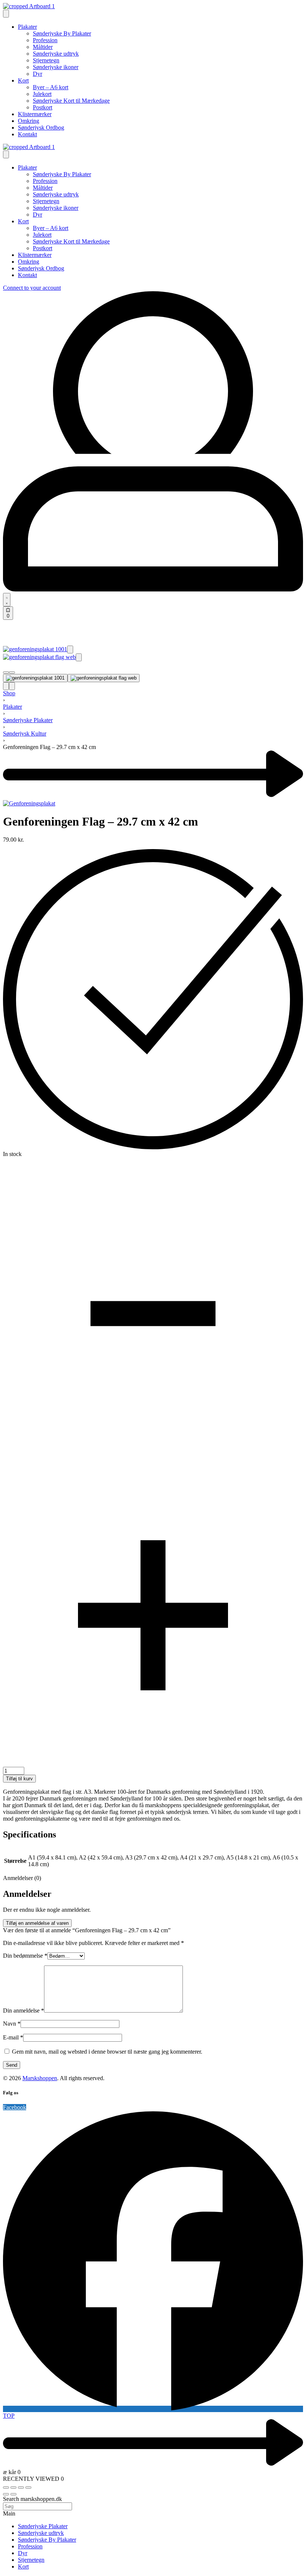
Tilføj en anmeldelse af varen (37, 1923)
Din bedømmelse (25, 1956)
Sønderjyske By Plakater (47, 2540)
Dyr (23, 2553)
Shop (9, 693)
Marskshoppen (40, 2078)
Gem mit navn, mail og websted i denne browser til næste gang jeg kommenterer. (107, 2052)
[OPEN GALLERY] (35, 649)
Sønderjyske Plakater (28, 720)
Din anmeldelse (24, 2011)
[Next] (12, 686)
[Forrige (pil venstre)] (6, 2494)
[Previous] (6, 686)
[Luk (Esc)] (28, 2488)
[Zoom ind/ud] (6, 2488)
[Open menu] (6, 14)
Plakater (13, 707)
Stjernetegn (31, 2560)
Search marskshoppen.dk (32, 2499)
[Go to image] (6, 672)
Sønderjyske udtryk (41, 2533)
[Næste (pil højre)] (13, 2494)
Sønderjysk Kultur (25, 734)
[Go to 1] (35, 678)
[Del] (21, 2488)
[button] (70, 650)
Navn (12, 2024)
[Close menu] (6, 154)
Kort (23, 2566)
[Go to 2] (104, 678)
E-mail (13, 2037)
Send (12, 2065)
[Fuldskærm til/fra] (13, 2488)
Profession (30, 2546)
